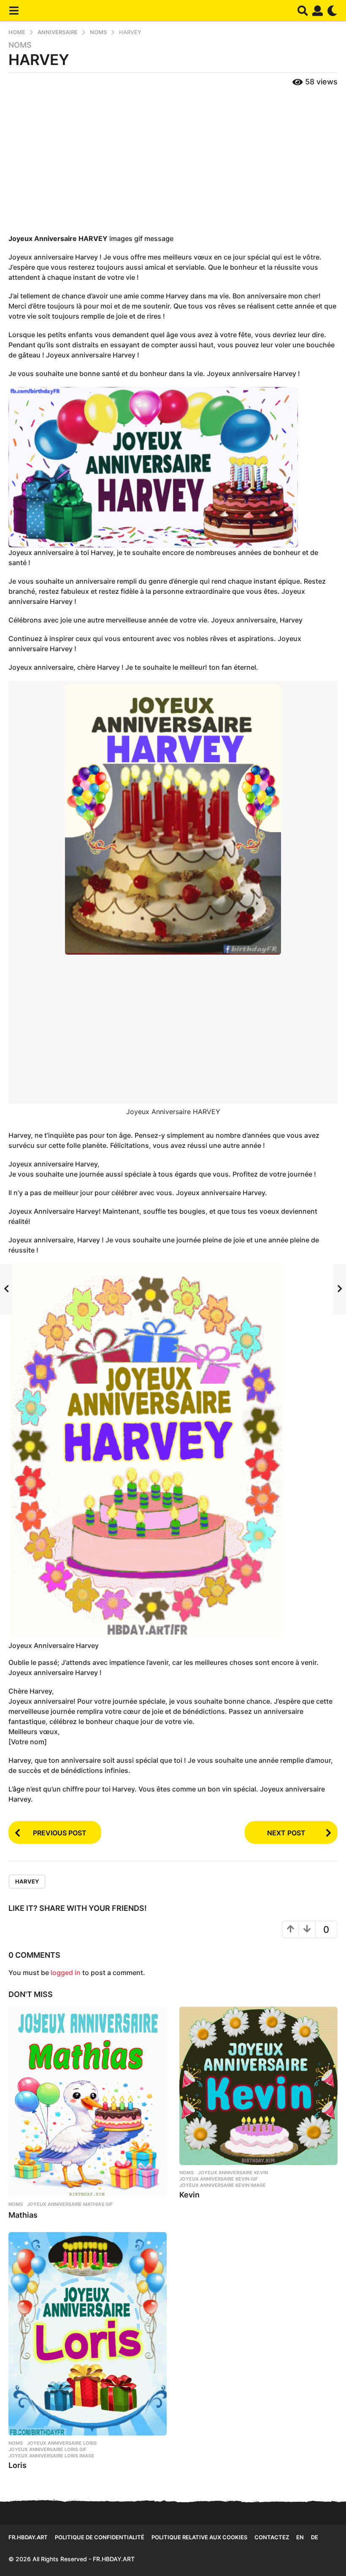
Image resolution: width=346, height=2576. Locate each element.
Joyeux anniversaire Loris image (51, 2456)
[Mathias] (88, 2102)
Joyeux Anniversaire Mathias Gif (70, 2204)
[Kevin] (258, 2086)
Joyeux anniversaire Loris (62, 2443)
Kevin (189, 2195)
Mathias (23, 2215)
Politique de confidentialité (100, 2537)
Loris (18, 2465)
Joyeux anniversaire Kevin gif (219, 2179)
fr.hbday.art (28, 2537)
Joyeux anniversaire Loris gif (47, 2449)
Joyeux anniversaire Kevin (233, 2173)
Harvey (27, 1881)
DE (315, 2537)
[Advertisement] (173, 161)
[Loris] (88, 2334)
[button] (14, 11)
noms (20, 45)
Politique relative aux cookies (199, 2537)
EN (300, 2537)
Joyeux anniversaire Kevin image (223, 2185)
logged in (66, 1973)
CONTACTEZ (272, 2537)
